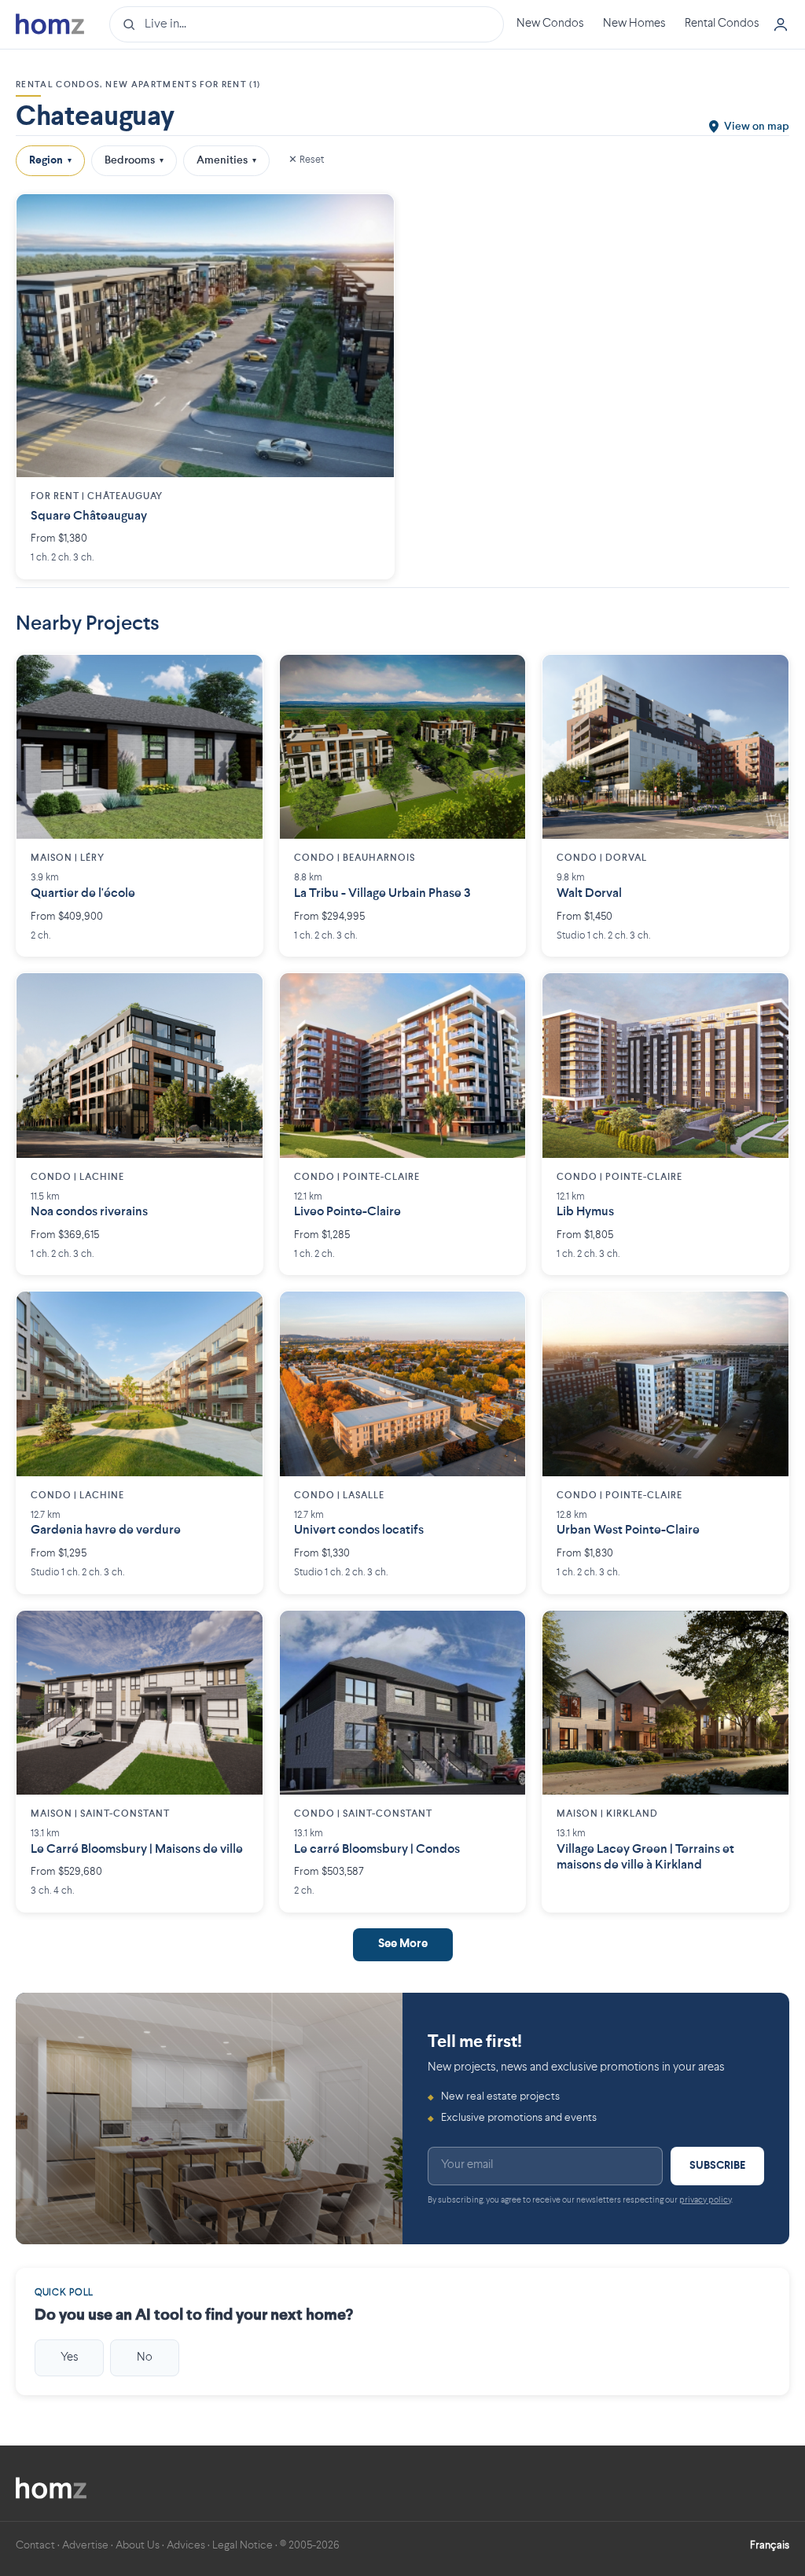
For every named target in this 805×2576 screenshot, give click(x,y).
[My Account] (781, 24)
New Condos (550, 24)
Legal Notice (243, 2545)
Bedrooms (134, 160)
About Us (138, 2545)
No (145, 2357)
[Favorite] (370, 218)
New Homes (634, 24)
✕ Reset (306, 160)
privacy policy (705, 2201)
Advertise (85, 2545)
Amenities (226, 160)
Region (50, 160)
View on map (757, 127)
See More (403, 1944)
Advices (186, 2545)
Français (770, 2545)
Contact (35, 2545)
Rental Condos (722, 24)
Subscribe (717, 2166)
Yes (70, 2357)
